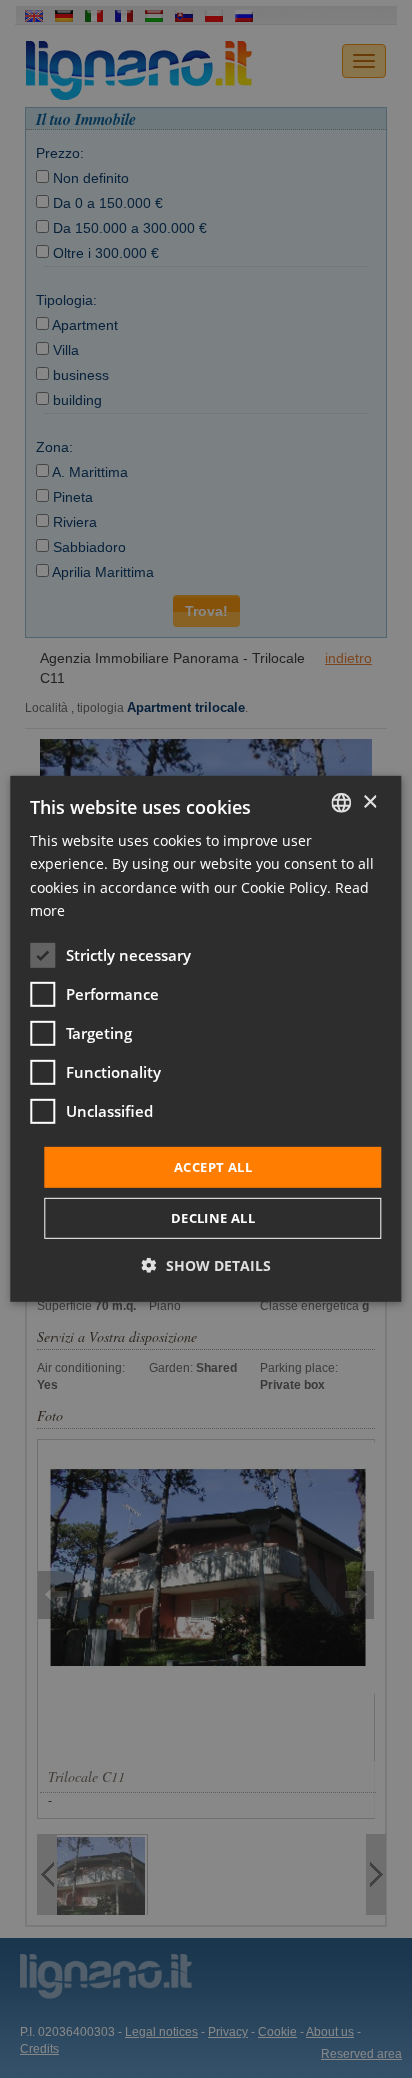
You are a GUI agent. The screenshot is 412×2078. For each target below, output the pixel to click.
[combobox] (342, 803)
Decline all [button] (213, 1218)
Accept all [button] (213, 1167)
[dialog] (205, 1039)
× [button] (369, 801)
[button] (206, 1265)
